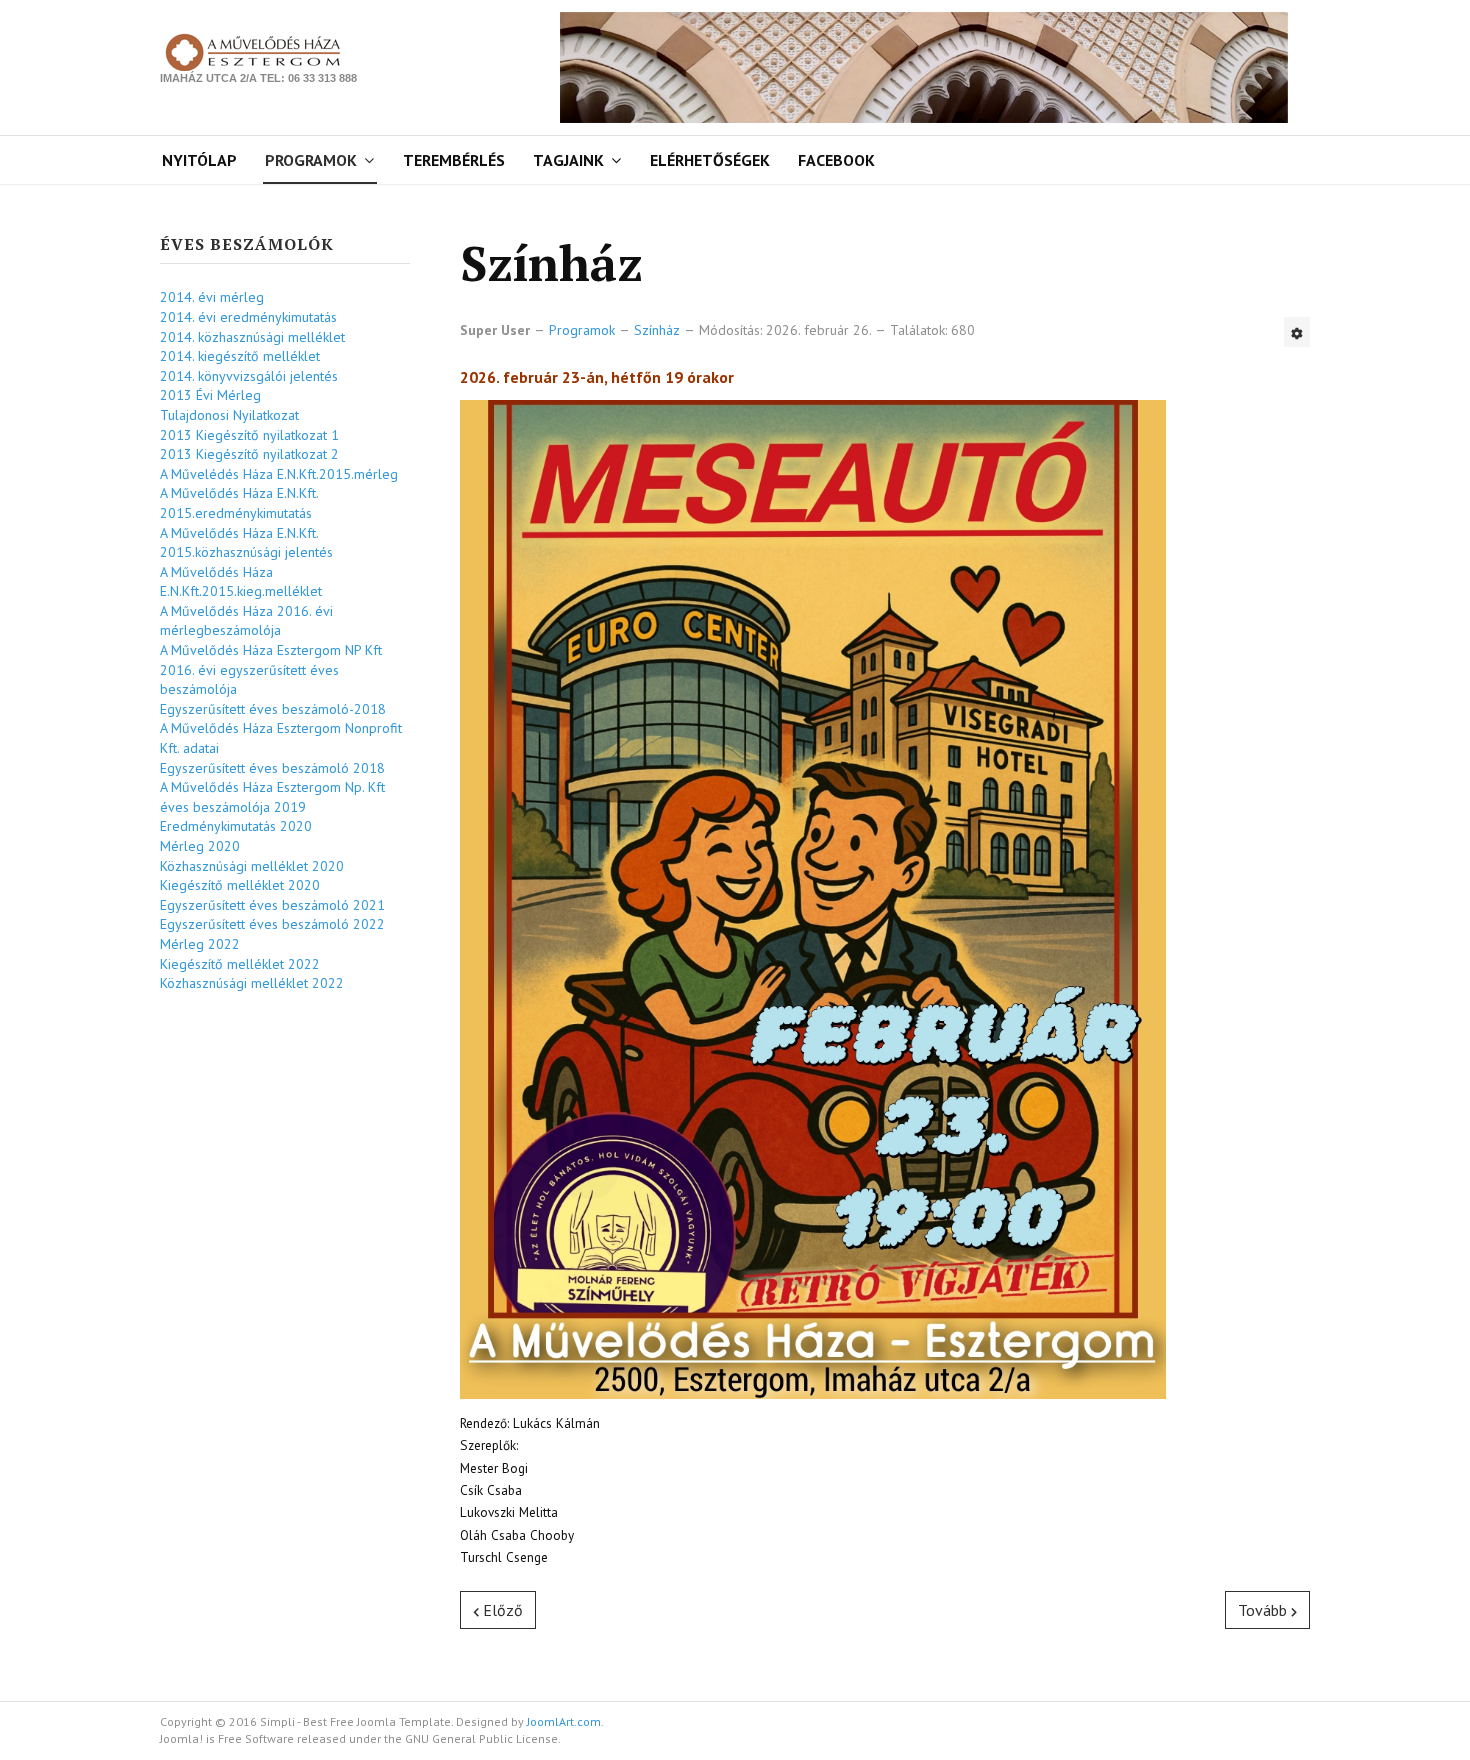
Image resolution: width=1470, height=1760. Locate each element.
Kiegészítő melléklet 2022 (240, 964)
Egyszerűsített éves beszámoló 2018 (272, 768)
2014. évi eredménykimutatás (248, 317)
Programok (311, 160)
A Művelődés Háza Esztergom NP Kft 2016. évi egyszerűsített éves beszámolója (271, 669)
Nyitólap (199, 160)
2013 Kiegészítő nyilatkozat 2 (249, 454)
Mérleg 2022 (200, 944)
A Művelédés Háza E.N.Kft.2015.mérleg (279, 474)
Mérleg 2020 (200, 846)
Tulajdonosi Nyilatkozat (229, 415)
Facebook (836, 160)
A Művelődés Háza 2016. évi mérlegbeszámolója (246, 621)
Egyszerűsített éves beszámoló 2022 (272, 924)
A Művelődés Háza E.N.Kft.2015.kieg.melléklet (241, 582)
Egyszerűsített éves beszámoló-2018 (273, 709)
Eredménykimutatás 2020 (236, 826)
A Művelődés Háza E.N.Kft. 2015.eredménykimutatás (239, 503)
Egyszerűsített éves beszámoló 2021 (272, 905)
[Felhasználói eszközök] (1297, 332)
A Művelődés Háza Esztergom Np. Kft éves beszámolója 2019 (272, 797)
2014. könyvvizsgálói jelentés (249, 376)
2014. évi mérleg (212, 297)
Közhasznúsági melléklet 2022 (252, 983)
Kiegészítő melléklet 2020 (240, 885)
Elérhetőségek (710, 160)
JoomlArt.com (564, 1721)
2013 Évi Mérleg (210, 395)
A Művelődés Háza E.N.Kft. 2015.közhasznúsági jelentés (246, 543)
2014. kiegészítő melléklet (240, 356)
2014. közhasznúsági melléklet (252, 337)
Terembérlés (454, 160)
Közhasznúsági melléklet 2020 (252, 866)
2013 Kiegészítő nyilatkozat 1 (249, 435)
